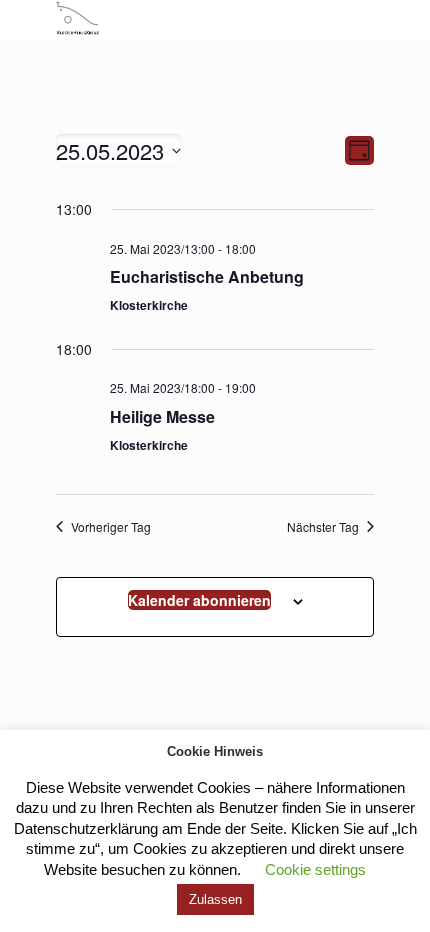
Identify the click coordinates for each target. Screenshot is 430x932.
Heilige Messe (162, 416)
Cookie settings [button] (315, 869)
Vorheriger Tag (111, 527)
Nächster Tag (323, 527)
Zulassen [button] (215, 899)
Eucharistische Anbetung (207, 276)
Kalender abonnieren (199, 600)
